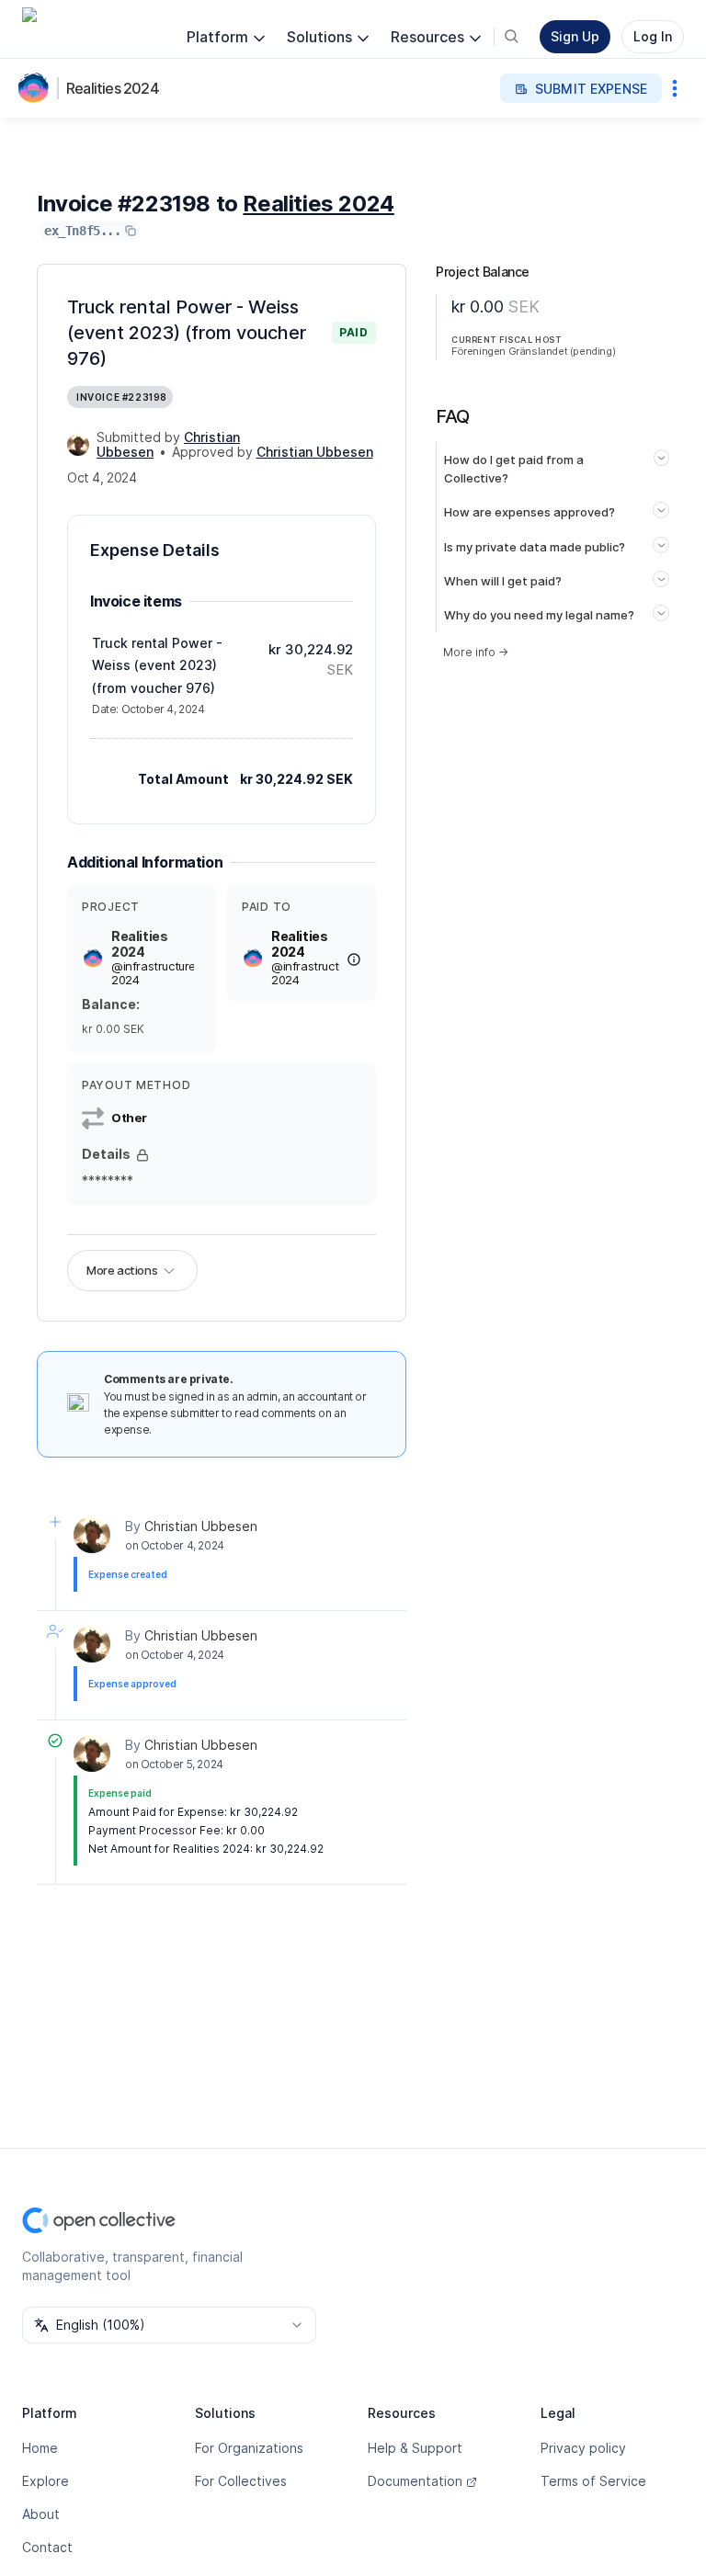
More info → (476, 652)
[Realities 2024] (37, 88)
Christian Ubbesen (201, 1526)
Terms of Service (593, 2481)
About (41, 2514)
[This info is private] (142, 1155)
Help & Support (415, 2448)
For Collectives (241, 2481)
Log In (653, 36)
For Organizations (249, 2448)
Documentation (415, 2481)
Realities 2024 (113, 88)
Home (40, 2448)
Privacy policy (583, 2448)
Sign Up (575, 36)
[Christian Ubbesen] (78, 445)
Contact (47, 2547)
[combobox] (169, 2325)
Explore (46, 2481)
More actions (122, 1270)
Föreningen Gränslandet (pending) (533, 351)
